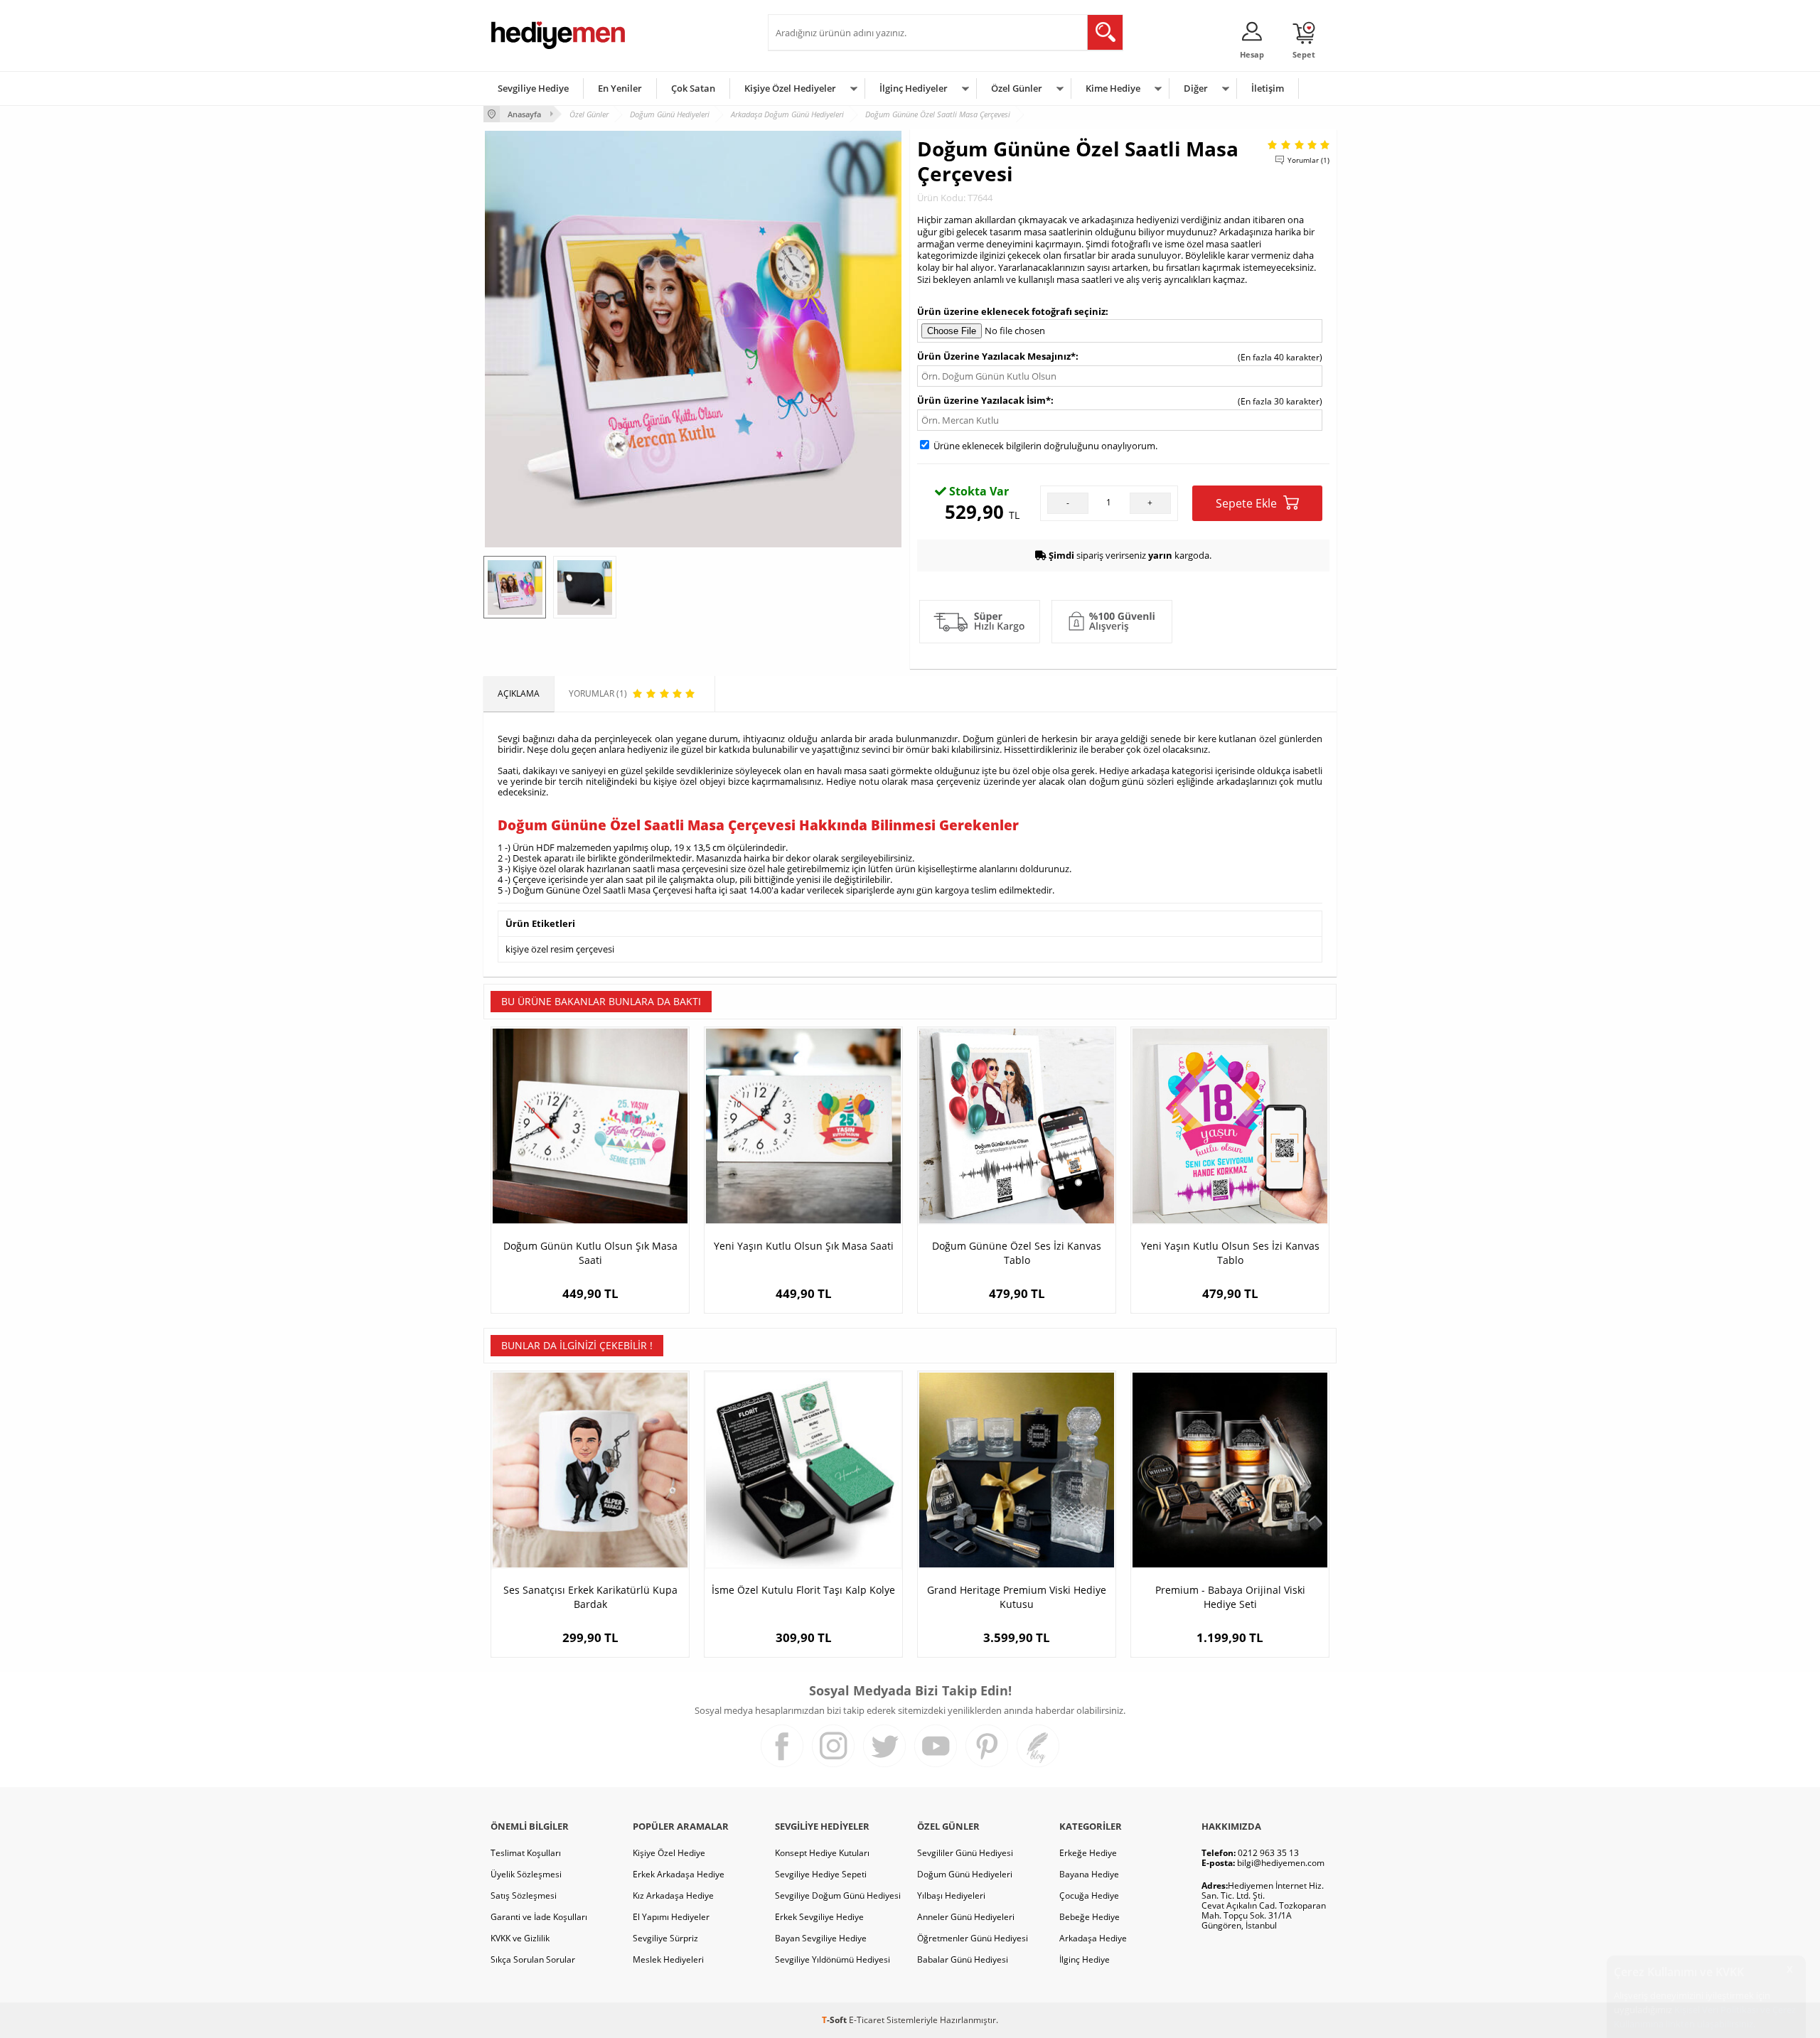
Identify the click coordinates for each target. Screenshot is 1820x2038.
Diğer (1196, 88)
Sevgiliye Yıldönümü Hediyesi (833, 1959)
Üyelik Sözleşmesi (526, 1874)
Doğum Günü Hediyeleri (965, 1874)
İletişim (1268, 88)
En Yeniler (620, 88)
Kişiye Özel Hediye (669, 1853)
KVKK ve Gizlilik (520, 1938)
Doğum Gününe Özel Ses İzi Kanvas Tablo (1017, 1253)
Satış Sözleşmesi (524, 1895)
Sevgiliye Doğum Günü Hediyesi (838, 1895)
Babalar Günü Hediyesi (963, 1959)
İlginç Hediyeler (914, 88)
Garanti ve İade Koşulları (539, 1917)
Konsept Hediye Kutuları (822, 1853)
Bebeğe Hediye (1090, 1917)
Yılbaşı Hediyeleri (951, 1895)
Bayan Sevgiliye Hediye (821, 1938)
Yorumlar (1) (1308, 160)
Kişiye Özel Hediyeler (790, 88)
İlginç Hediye (1085, 1959)
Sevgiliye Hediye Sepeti (821, 1874)
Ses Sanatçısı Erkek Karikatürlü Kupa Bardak (590, 1597)
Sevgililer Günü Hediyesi (965, 1853)
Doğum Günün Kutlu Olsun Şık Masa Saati (590, 1253)
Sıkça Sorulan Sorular (533, 1959)
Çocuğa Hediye (1089, 1895)
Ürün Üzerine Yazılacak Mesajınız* (996, 356)
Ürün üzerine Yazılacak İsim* (984, 400)
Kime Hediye (1113, 88)
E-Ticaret (867, 2020)
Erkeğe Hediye (1088, 1853)
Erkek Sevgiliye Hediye (819, 1917)
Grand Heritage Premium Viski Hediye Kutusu (1017, 1597)
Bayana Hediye (1089, 1874)
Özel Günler (1017, 88)
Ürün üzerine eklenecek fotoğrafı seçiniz (1011, 311)
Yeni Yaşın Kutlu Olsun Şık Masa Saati (804, 1246)
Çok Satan (693, 88)
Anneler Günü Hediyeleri (966, 1917)
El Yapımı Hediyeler (671, 1917)
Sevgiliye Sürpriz (665, 1938)
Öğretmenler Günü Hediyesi (973, 1938)
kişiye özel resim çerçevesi (560, 949)
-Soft (835, 2020)
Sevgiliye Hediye (533, 88)
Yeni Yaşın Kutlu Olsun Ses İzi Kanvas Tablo (1230, 1253)
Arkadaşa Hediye (1093, 1938)
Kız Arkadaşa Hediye (673, 1895)
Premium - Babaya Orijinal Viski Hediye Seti (1230, 1597)
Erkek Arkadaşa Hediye (679, 1874)
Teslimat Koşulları (526, 1853)
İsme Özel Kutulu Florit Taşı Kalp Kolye (803, 1590)
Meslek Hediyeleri (668, 1959)
